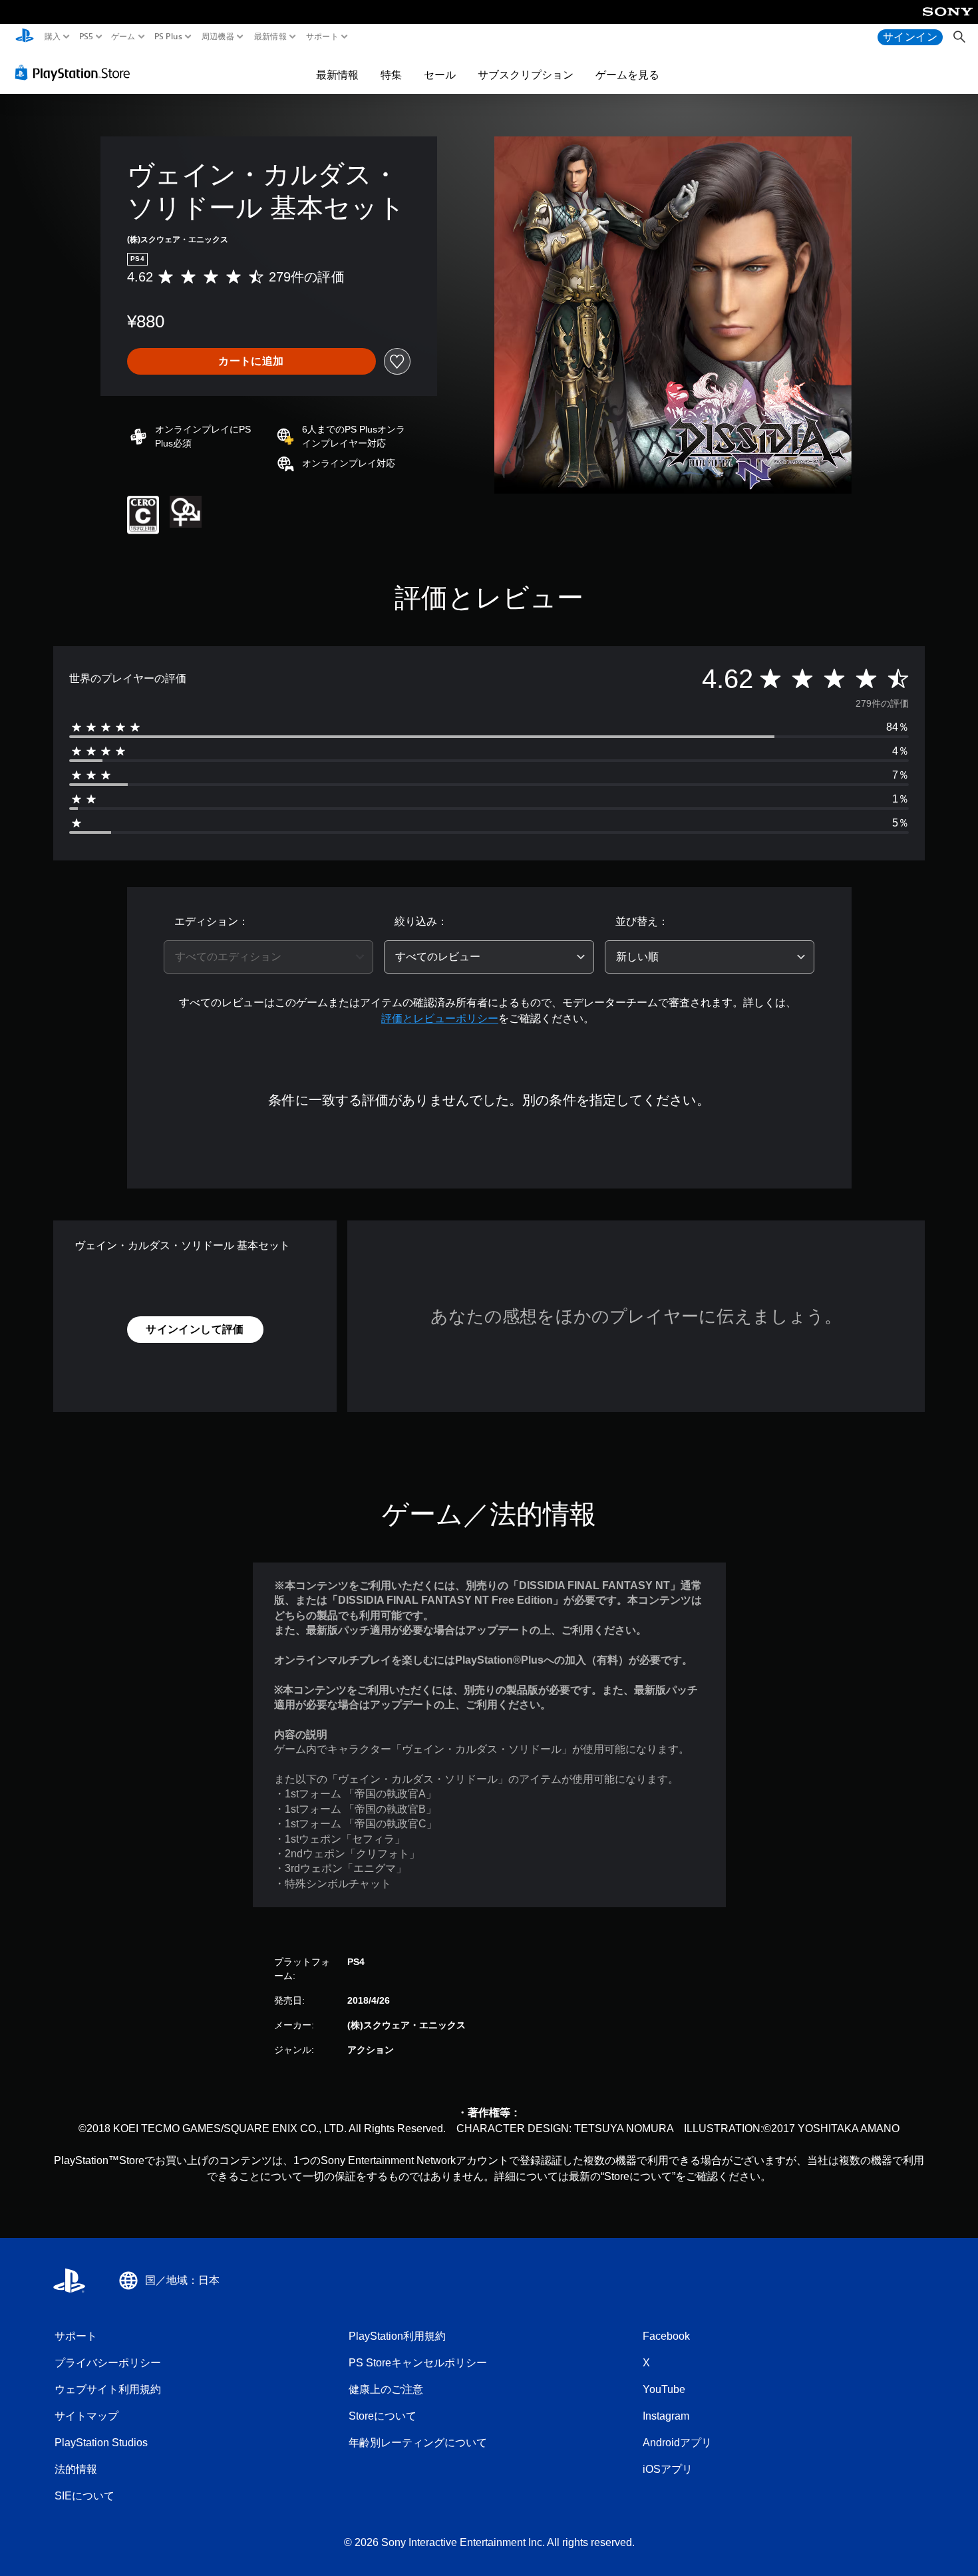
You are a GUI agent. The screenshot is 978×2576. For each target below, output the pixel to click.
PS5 (85, 37)
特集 (391, 75)
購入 (53, 37)
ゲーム (123, 37)
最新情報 (270, 37)
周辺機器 (218, 37)
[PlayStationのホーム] (25, 37)
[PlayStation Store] (76, 73)
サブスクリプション (526, 75)
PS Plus (168, 37)
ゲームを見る (627, 75)
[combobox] (269, 957)
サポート (322, 37)
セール (440, 75)
